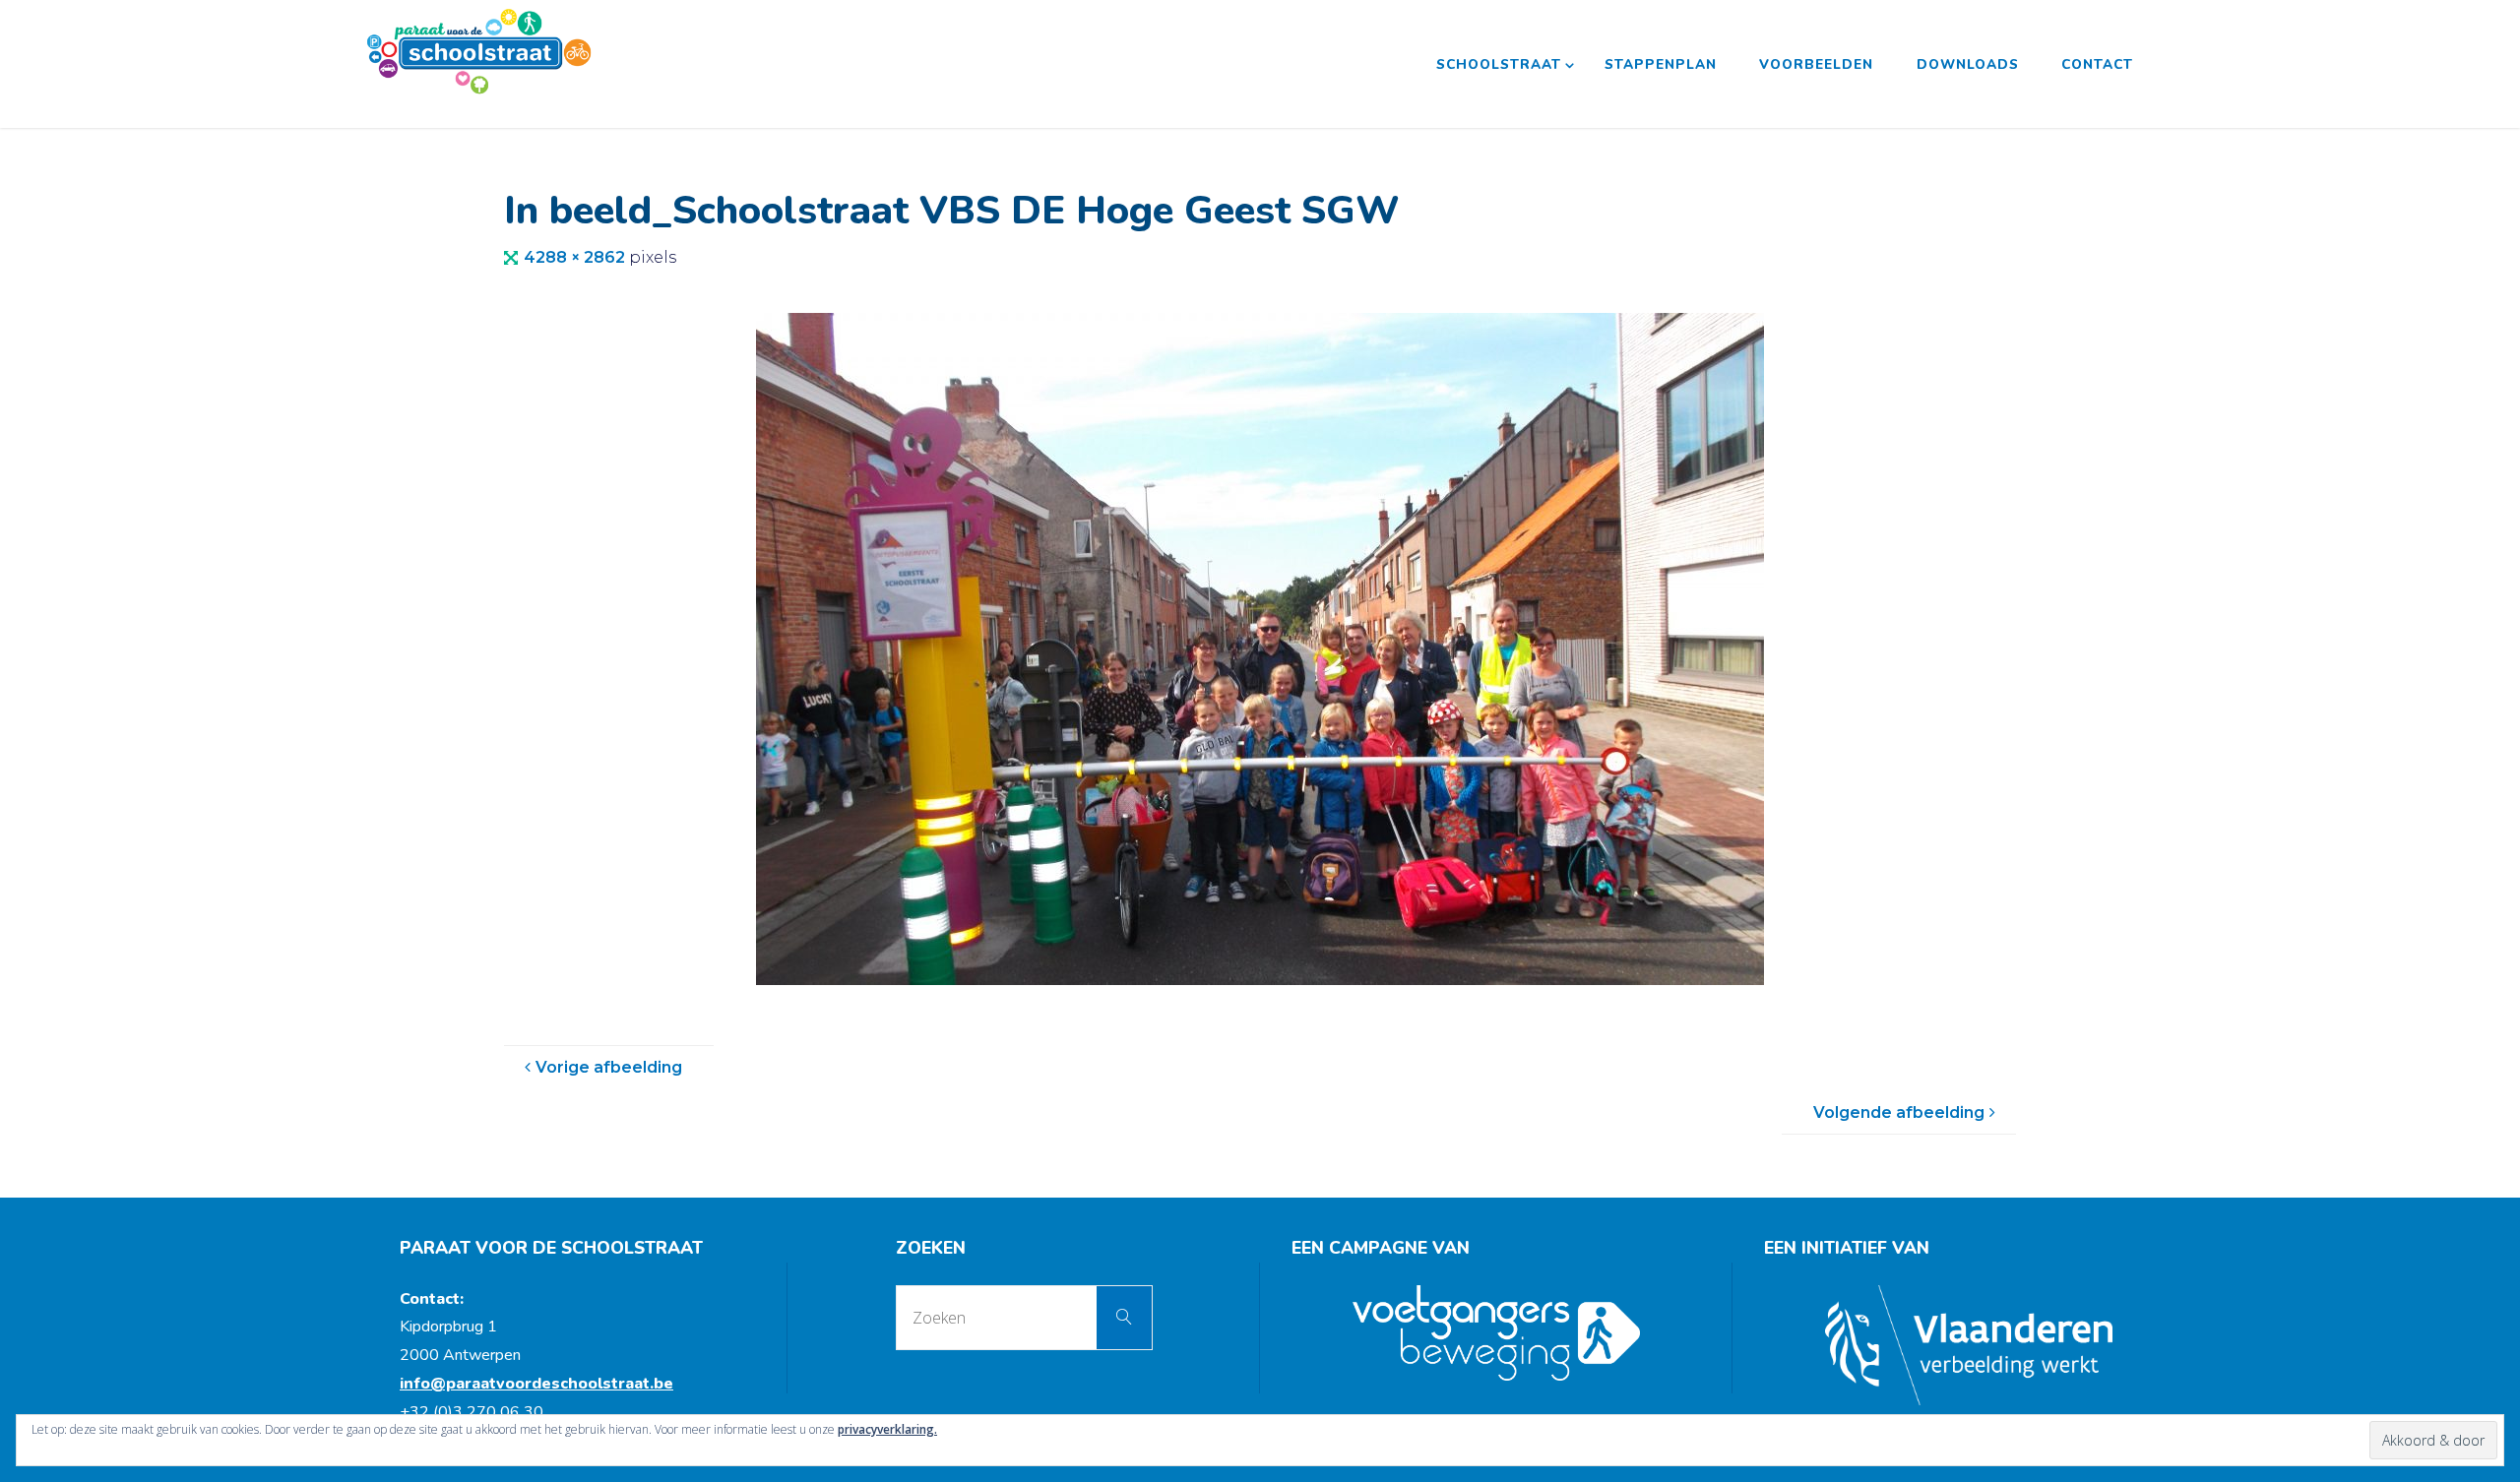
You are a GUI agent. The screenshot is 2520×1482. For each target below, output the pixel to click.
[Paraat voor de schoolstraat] (479, 51)
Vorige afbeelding (609, 1067)
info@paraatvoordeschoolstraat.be (536, 1384)
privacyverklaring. (887, 1429)
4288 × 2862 (576, 257)
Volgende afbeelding (1899, 1112)
